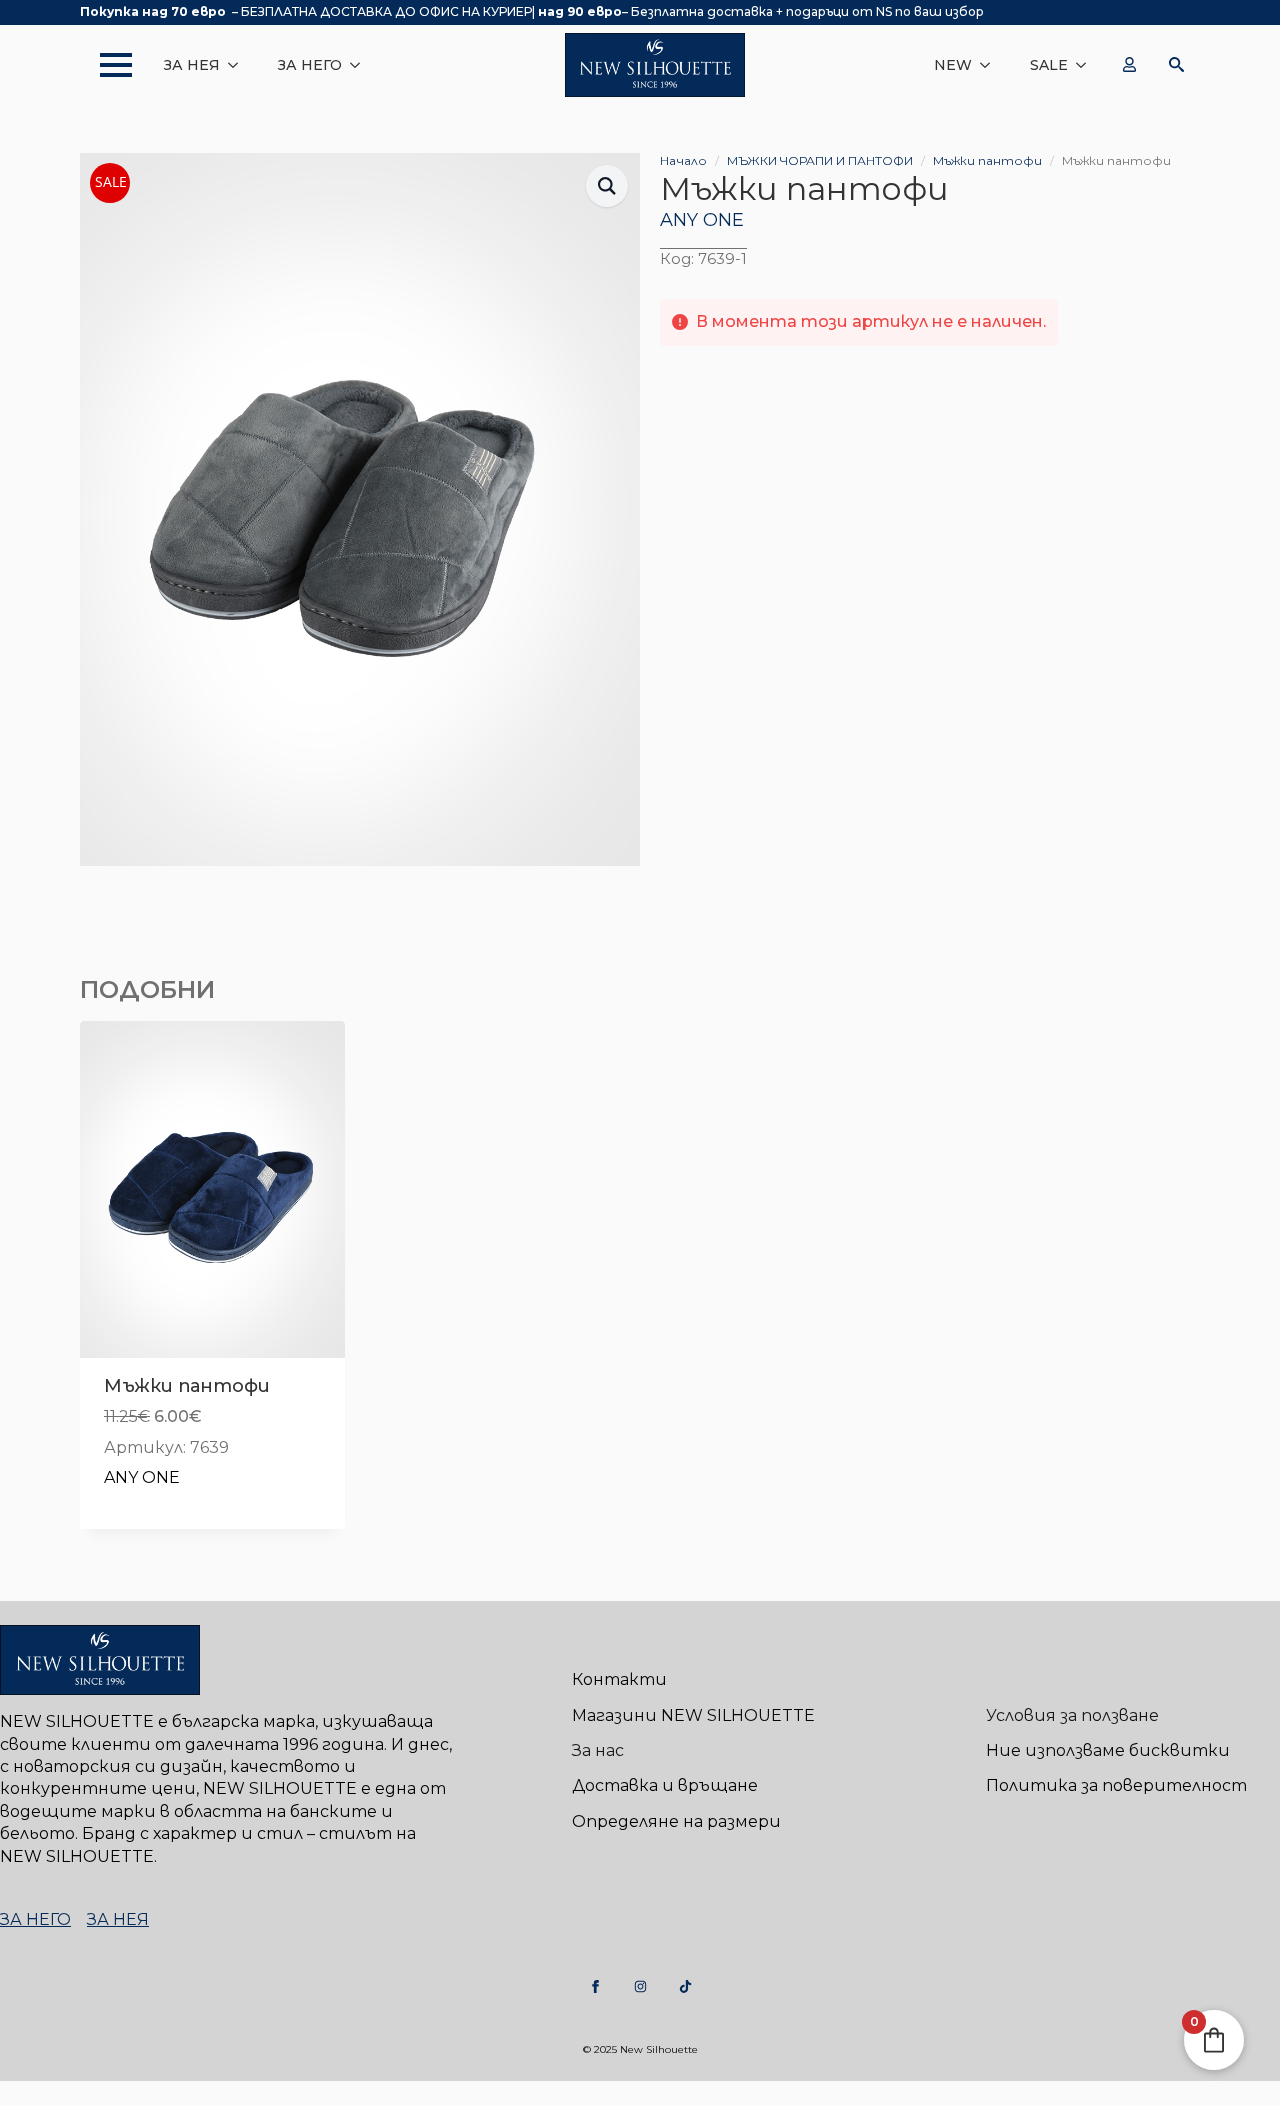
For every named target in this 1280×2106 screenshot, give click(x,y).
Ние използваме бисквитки (1108, 1750)
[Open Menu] (106, 65)
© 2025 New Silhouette (640, 2049)
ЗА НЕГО (310, 65)
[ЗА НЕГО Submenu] (361, 65)
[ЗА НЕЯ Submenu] (239, 65)
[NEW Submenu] (991, 65)
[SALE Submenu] (1087, 65)
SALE (1049, 65)
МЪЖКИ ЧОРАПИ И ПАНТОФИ (820, 160)
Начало (683, 160)
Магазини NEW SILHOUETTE (693, 1715)
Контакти (619, 1679)
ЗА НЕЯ (192, 65)
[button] (607, 186)
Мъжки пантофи (987, 160)
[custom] (595, 1986)
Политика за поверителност (1116, 1785)
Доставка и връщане (665, 1785)
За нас (598, 1750)
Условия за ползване (1072, 1715)
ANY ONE (702, 220)
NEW (953, 65)
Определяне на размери (676, 1821)
